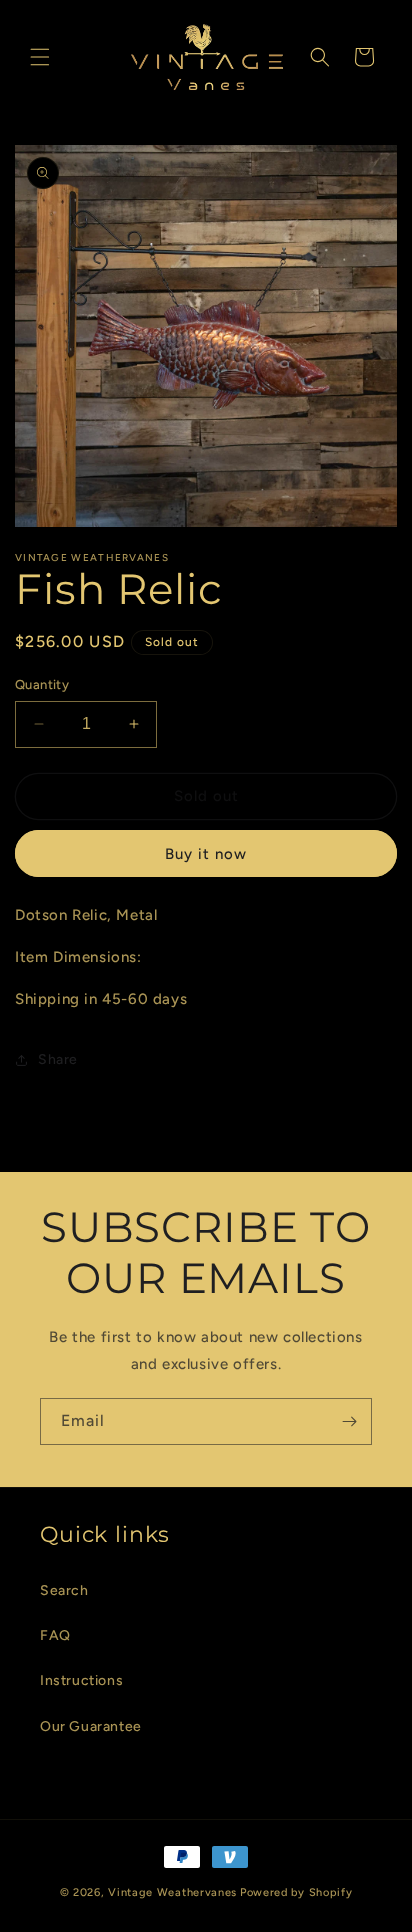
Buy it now (206, 854)
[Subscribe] (349, 1421)
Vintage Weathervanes (172, 1892)
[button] (40, 57)
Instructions (81, 1680)
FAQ (55, 1635)
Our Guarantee (91, 1726)
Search (64, 1590)
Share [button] (58, 1059)
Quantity (42, 684)
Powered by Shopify (296, 1892)
